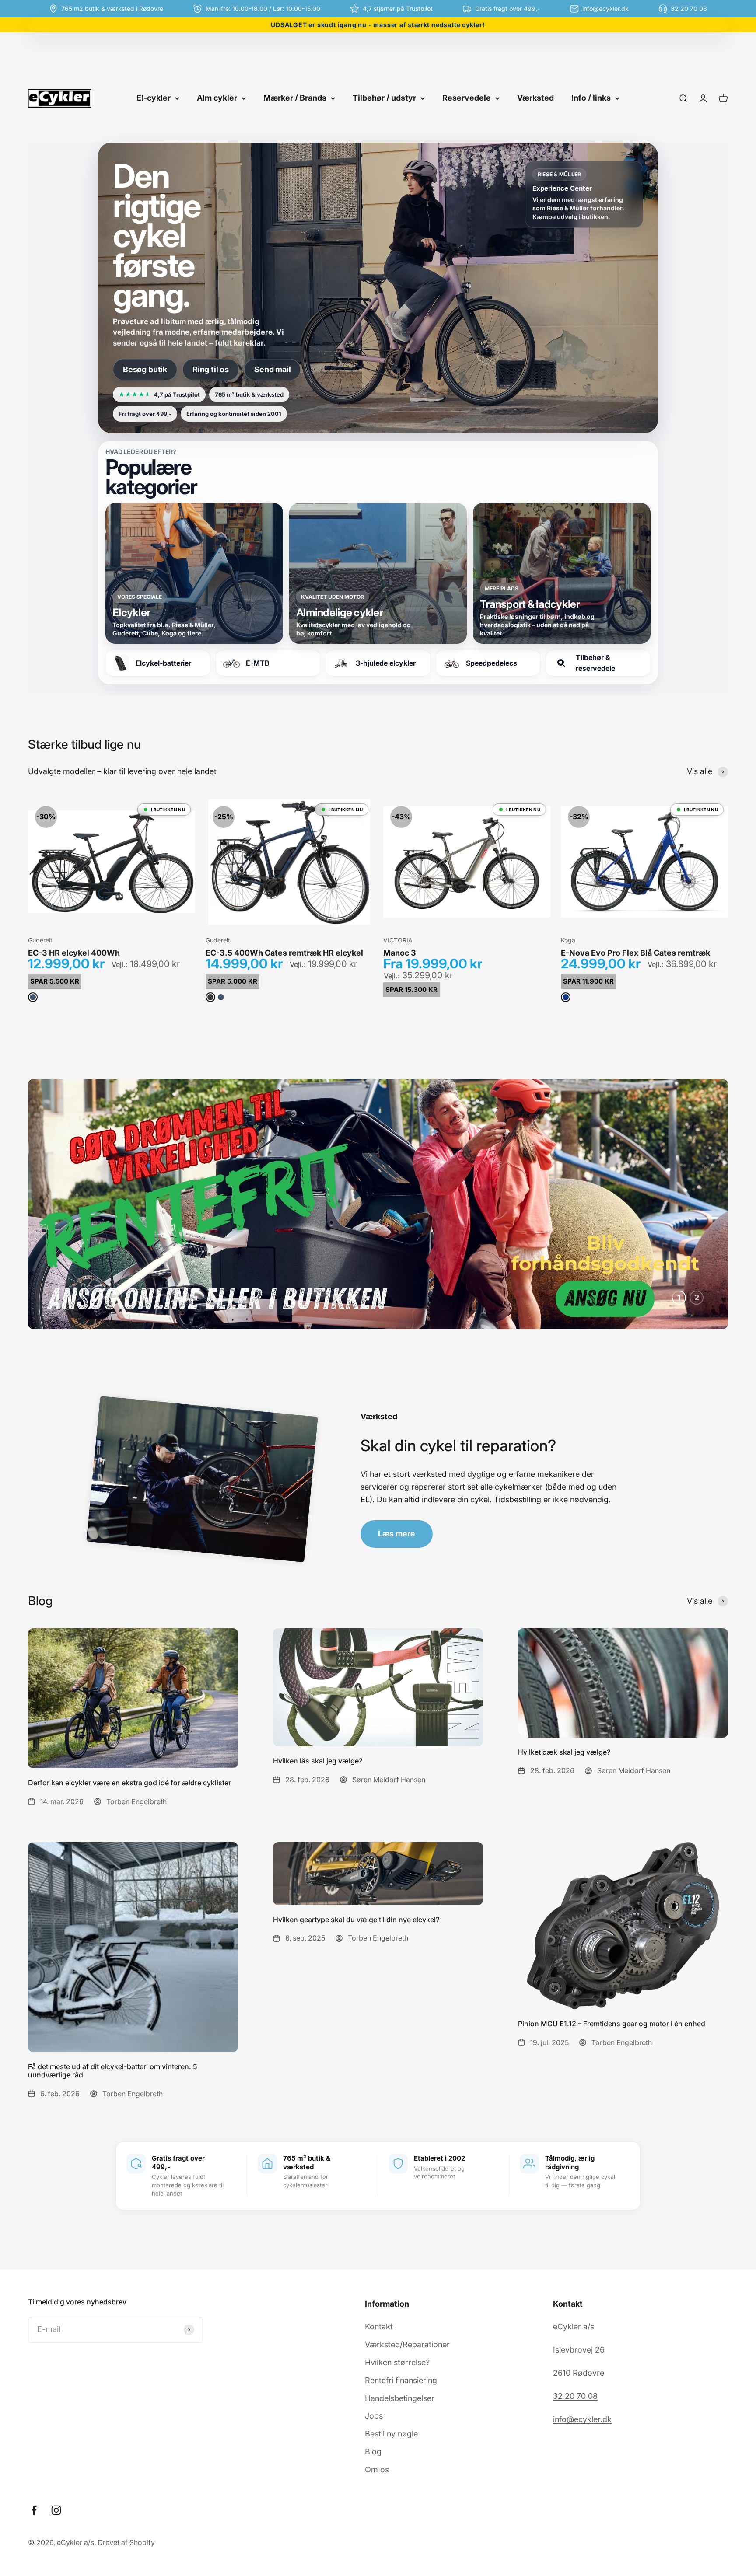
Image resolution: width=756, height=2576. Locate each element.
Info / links (591, 98)
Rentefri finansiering (401, 2380)
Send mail (272, 369)
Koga (568, 940)
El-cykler (154, 98)
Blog (373, 2452)
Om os (377, 2470)
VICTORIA (398, 940)
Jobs (374, 2416)
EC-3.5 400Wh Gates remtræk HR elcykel (284, 953)
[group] (378, 1204)
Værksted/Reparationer (407, 2344)
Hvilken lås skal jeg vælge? (318, 1761)
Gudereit (40, 940)
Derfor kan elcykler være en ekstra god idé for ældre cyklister (129, 1783)
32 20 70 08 (575, 2396)
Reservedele (467, 98)
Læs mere (397, 1534)
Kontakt (379, 2326)
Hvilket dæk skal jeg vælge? (564, 1752)
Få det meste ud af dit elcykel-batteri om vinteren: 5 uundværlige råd (113, 2071)
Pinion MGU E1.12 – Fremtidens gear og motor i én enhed (612, 2024)
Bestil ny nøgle (391, 2434)
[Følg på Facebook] (34, 2510)
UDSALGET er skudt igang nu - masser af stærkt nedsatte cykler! (378, 25)
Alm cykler (217, 98)
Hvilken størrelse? (397, 2362)
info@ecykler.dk (582, 2419)
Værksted (535, 98)
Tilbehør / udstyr (384, 98)
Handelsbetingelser (400, 2398)
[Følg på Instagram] (56, 2510)
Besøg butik (145, 369)
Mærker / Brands (295, 98)
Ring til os (211, 369)
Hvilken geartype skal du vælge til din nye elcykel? (356, 1920)
